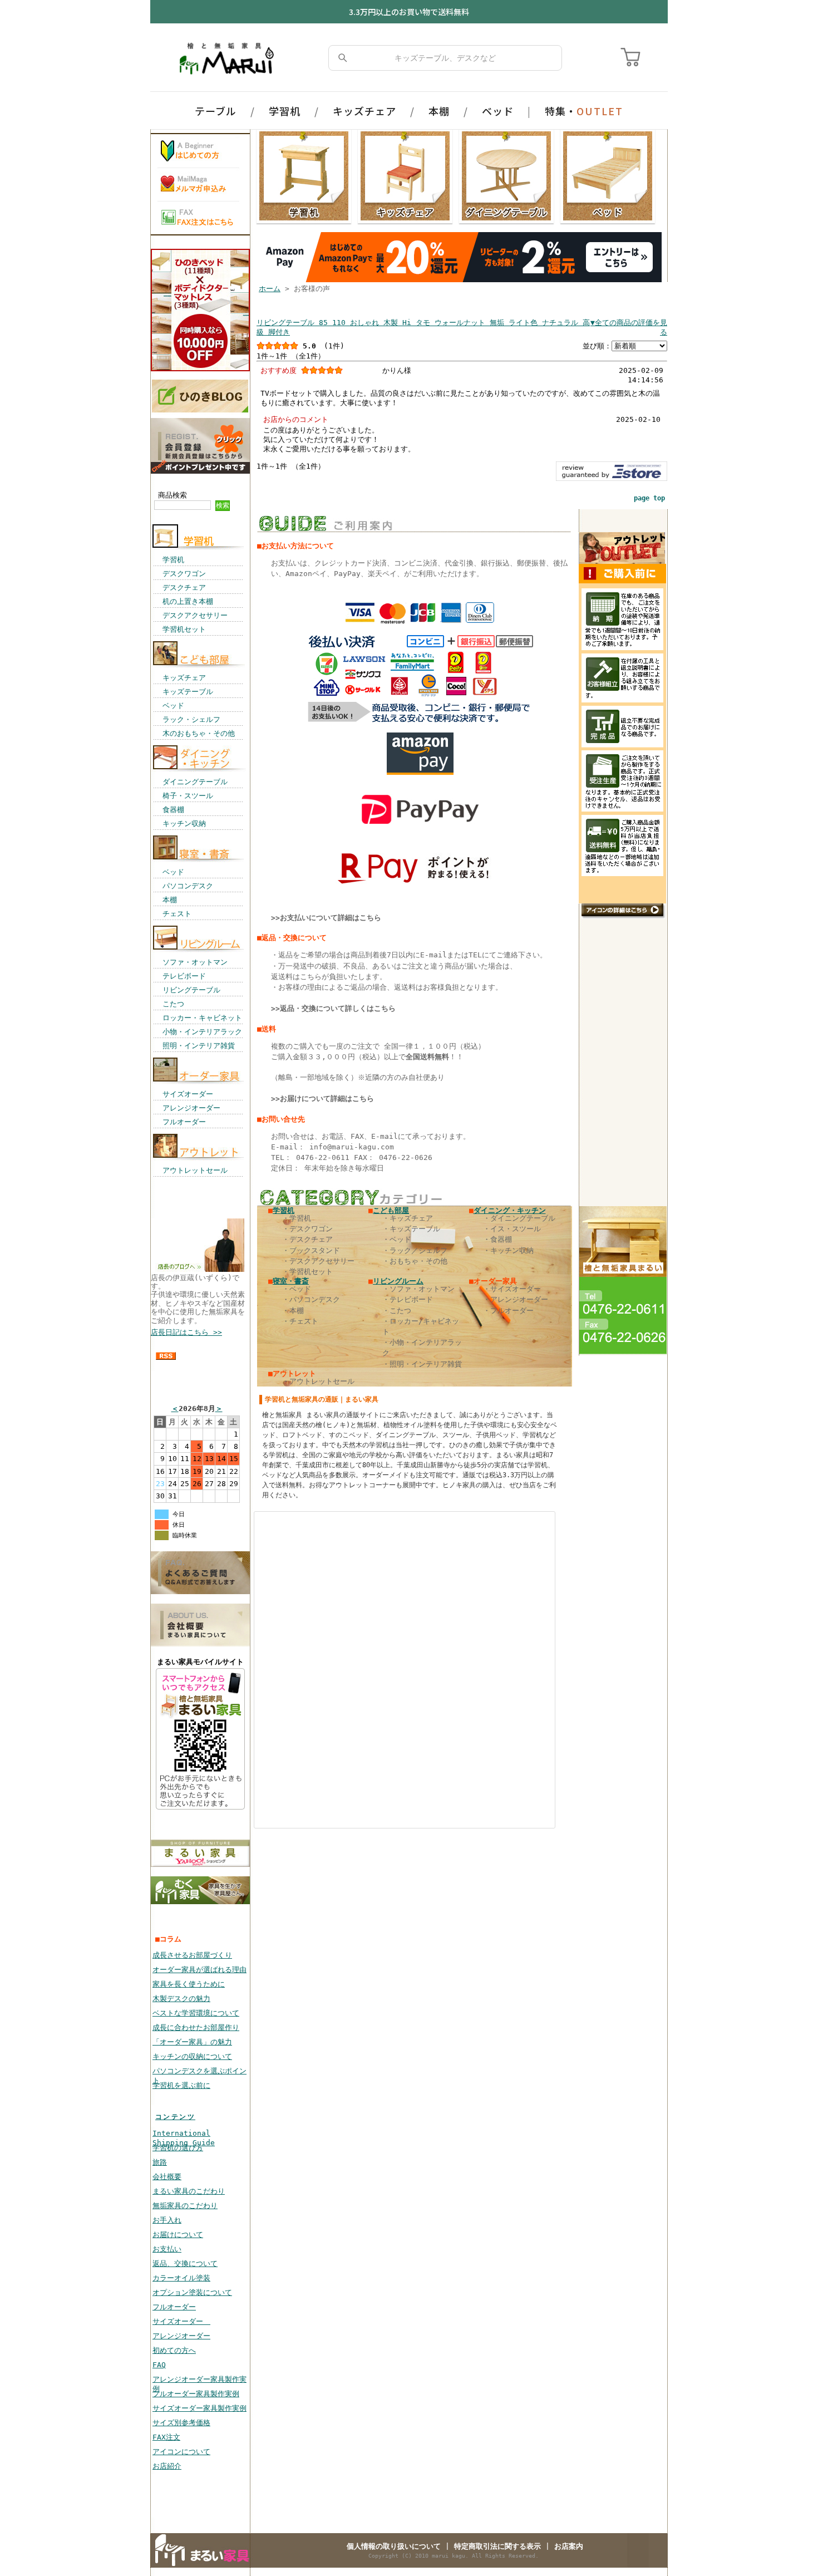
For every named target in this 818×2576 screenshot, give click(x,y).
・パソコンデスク (311, 1299)
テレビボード (184, 976)
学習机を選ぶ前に (181, 2085)
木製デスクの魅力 (181, 1999)
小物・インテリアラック (202, 1032)
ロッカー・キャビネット (202, 1018)
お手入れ (167, 2220)
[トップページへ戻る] (229, 58)
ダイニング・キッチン (510, 1210)
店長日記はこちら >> (186, 1332)
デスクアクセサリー (195, 615)
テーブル (216, 111)
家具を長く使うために (189, 1984)
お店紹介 (167, 2466)
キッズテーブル (188, 692)
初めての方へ (174, 2350)
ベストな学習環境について (196, 2013)
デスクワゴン (184, 574)
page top (649, 498)
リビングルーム (398, 1281)
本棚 (439, 111)
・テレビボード (408, 1299)
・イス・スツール (512, 1229)
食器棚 (173, 810)
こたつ (173, 1004)
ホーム (270, 289)
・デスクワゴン (307, 1229)
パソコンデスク (188, 886)
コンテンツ (175, 2117)
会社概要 (167, 2177)
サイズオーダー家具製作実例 (199, 2408)
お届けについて (178, 2235)
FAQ (159, 2365)
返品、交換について (185, 2263)
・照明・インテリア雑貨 (422, 1364)
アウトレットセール (195, 1170)
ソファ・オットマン (195, 962)
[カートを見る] (632, 58)
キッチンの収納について (192, 2056)
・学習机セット (307, 1272)
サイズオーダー (188, 1094)
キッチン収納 (184, 824)
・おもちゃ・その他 (415, 1261)
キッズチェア (364, 111)
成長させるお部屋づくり (192, 1955)
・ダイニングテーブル (519, 1218)
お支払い (167, 2249)
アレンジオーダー (191, 1108)
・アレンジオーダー (516, 1299)
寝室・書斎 (291, 1281)
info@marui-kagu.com (352, 1147)
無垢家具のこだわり (185, 2206)
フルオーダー (184, 1122)
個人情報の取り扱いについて (394, 2546)
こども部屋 (391, 1210)
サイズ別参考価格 (181, 2423)
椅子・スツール (188, 796)
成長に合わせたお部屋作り (196, 2027)
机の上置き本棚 (188, 601)
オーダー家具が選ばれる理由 (199, 1970)
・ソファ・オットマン (418, 1289)
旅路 (160, 2162)
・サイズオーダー (512, 1289)
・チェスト (300, 1321)
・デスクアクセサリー (318, 1261)
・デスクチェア (307, 1239)
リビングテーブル (191, 990)
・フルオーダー (508, 1311)
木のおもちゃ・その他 (199, 733)
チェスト (177, 914)
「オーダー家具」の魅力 (192, 2042)
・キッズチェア (408, 1218)
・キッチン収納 (508, 1250)
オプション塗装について (192, 2292)
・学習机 (297, 1218)
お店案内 (569, 2546)
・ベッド (397, 1239)
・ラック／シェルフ (415, 1250)
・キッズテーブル (411, 1229)
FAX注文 (166, 2437)
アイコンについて (181, 2452)
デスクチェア (184, 588)
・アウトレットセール (318, 1381)
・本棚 (293, 1311)
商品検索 (173, 495)
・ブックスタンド (311, 1250)
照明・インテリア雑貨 (199, 1046)
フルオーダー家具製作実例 (196, 2394)
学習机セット (184, 629)
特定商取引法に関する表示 (497, 2546)
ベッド (498, 111)
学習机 (285, 111)
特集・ (584, 111)
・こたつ (397, 1311)
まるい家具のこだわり (189, 2191)
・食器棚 (497, 1239)
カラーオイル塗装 (181, 2278)
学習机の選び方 (178, 2148)
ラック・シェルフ (191, 719)
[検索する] (343, 58)
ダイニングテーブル (195, 782)
